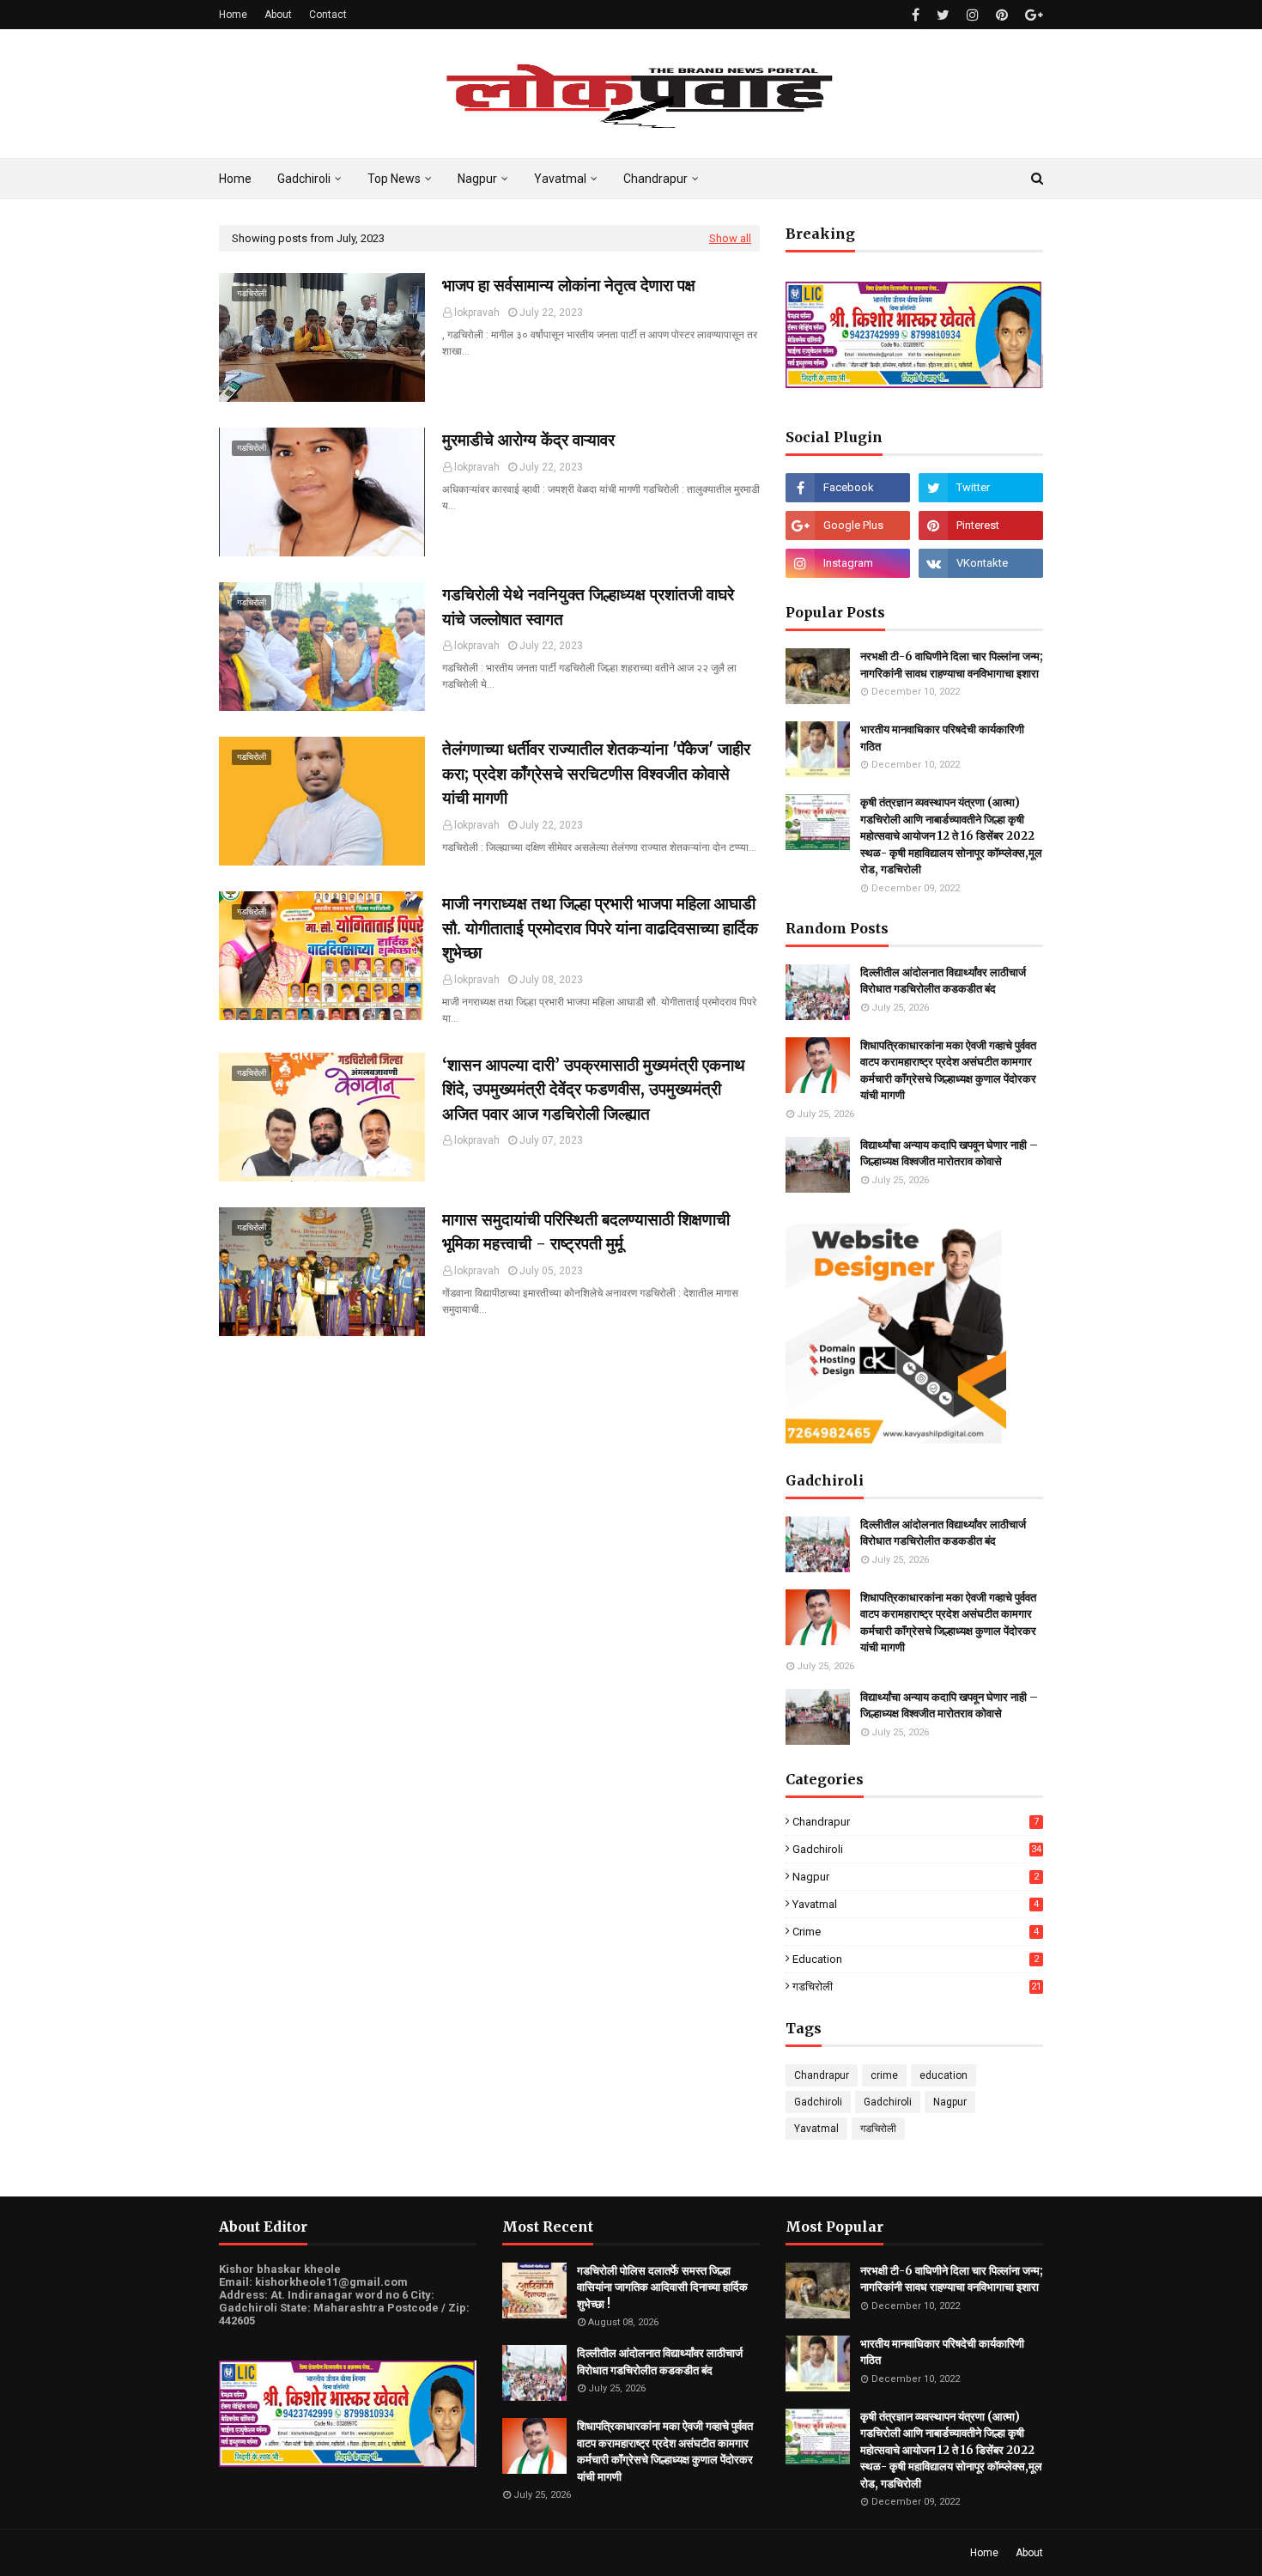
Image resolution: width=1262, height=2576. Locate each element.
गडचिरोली (917, 1987)
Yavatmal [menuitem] (560, 179)
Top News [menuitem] (394, 179)
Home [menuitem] (235, 179)
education (916, 1959)
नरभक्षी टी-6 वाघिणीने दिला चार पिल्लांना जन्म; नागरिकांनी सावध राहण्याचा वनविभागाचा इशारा (952, 665)
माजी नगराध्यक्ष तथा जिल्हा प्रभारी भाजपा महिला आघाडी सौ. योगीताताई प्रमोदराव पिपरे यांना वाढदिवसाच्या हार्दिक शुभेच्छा (600, 928)
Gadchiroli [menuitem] (304, 179)
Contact (328, 15)
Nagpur (916, 1877)
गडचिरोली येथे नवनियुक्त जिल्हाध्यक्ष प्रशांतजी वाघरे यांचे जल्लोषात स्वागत (588, 607)
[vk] (981, 563)
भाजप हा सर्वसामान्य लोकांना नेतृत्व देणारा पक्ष (569, 285)
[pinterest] (1002, 15)
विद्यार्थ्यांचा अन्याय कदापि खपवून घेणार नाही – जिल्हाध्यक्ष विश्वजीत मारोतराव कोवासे (949, 1154)
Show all (730, 238)
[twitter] (943, 15)
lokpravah (477, 313)
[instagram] (973, 15)
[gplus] (1032, 15)
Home (233, 15)
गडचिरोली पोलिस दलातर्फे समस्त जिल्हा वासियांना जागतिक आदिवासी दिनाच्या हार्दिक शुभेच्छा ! (662, 2287)
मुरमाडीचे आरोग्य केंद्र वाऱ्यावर (528, 440)
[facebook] (916, 15)
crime (916, 1932)
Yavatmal (916, 1904)
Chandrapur (916, 1822)
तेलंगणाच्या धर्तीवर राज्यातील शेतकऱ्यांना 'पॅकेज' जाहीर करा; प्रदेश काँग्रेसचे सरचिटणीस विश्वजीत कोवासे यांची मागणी (596, 773)
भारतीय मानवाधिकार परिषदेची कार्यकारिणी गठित (942, 738)
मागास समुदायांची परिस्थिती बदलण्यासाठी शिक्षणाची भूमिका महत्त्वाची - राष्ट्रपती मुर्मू (586, 1232)
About (278, 15)
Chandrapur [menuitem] (655, 179)
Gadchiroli (917, 1849)
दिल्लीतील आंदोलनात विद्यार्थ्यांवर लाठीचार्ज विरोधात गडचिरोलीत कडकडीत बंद (943, 981)
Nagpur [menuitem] (477, 179)
